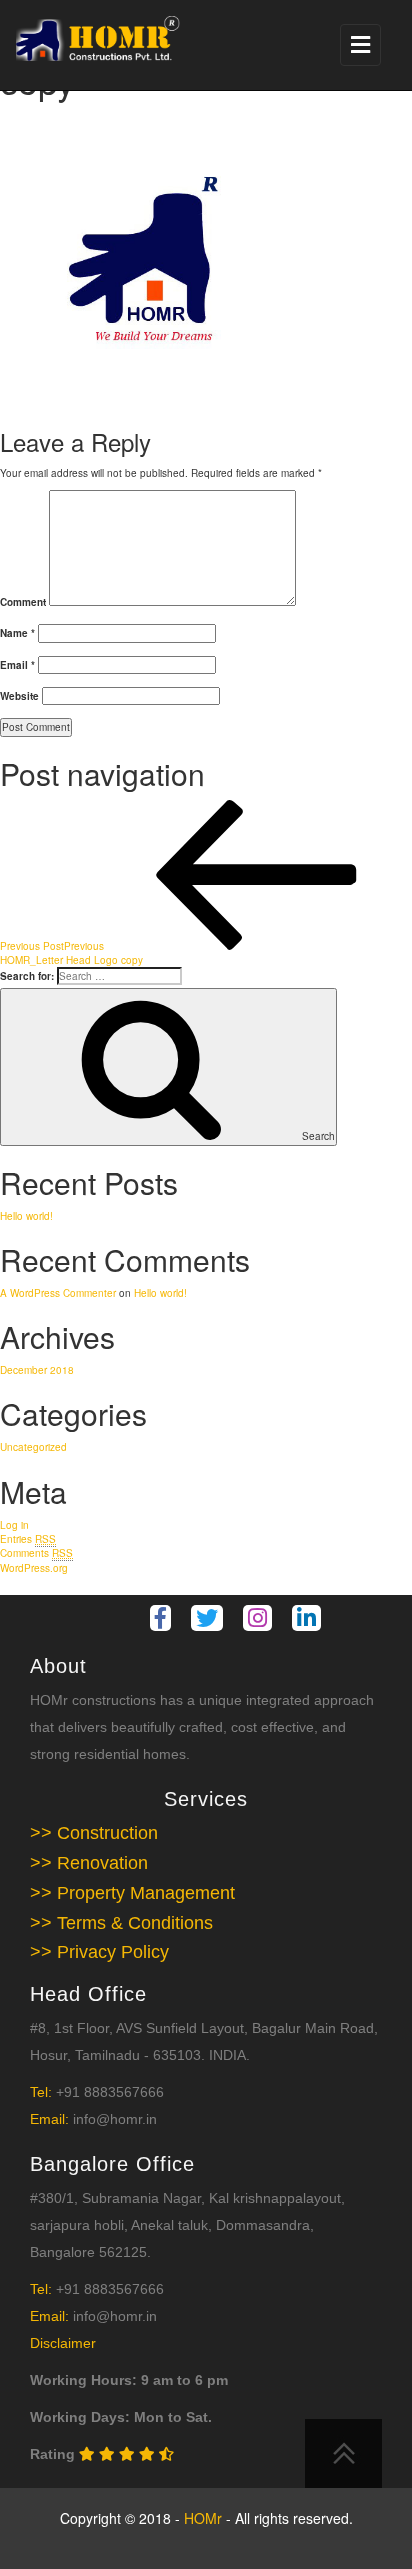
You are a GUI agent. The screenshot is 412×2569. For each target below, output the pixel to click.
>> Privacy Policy (99, 1952)
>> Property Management (132, 1893)
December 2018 (37, 1370)
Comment (23, 602)
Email (17, 665)
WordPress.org (34, 1568)
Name (17, 633)
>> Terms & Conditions (121, 1923)
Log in (14, 1525)
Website (19, 696)
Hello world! (26, 1216)
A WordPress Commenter (58, 1293)
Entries (28, 1539)
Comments (36, 1553)
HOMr (205, 2518)
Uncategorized (33, 1447)
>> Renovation (89, 1863)
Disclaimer (63, 2343)
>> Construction (94, 1833)
